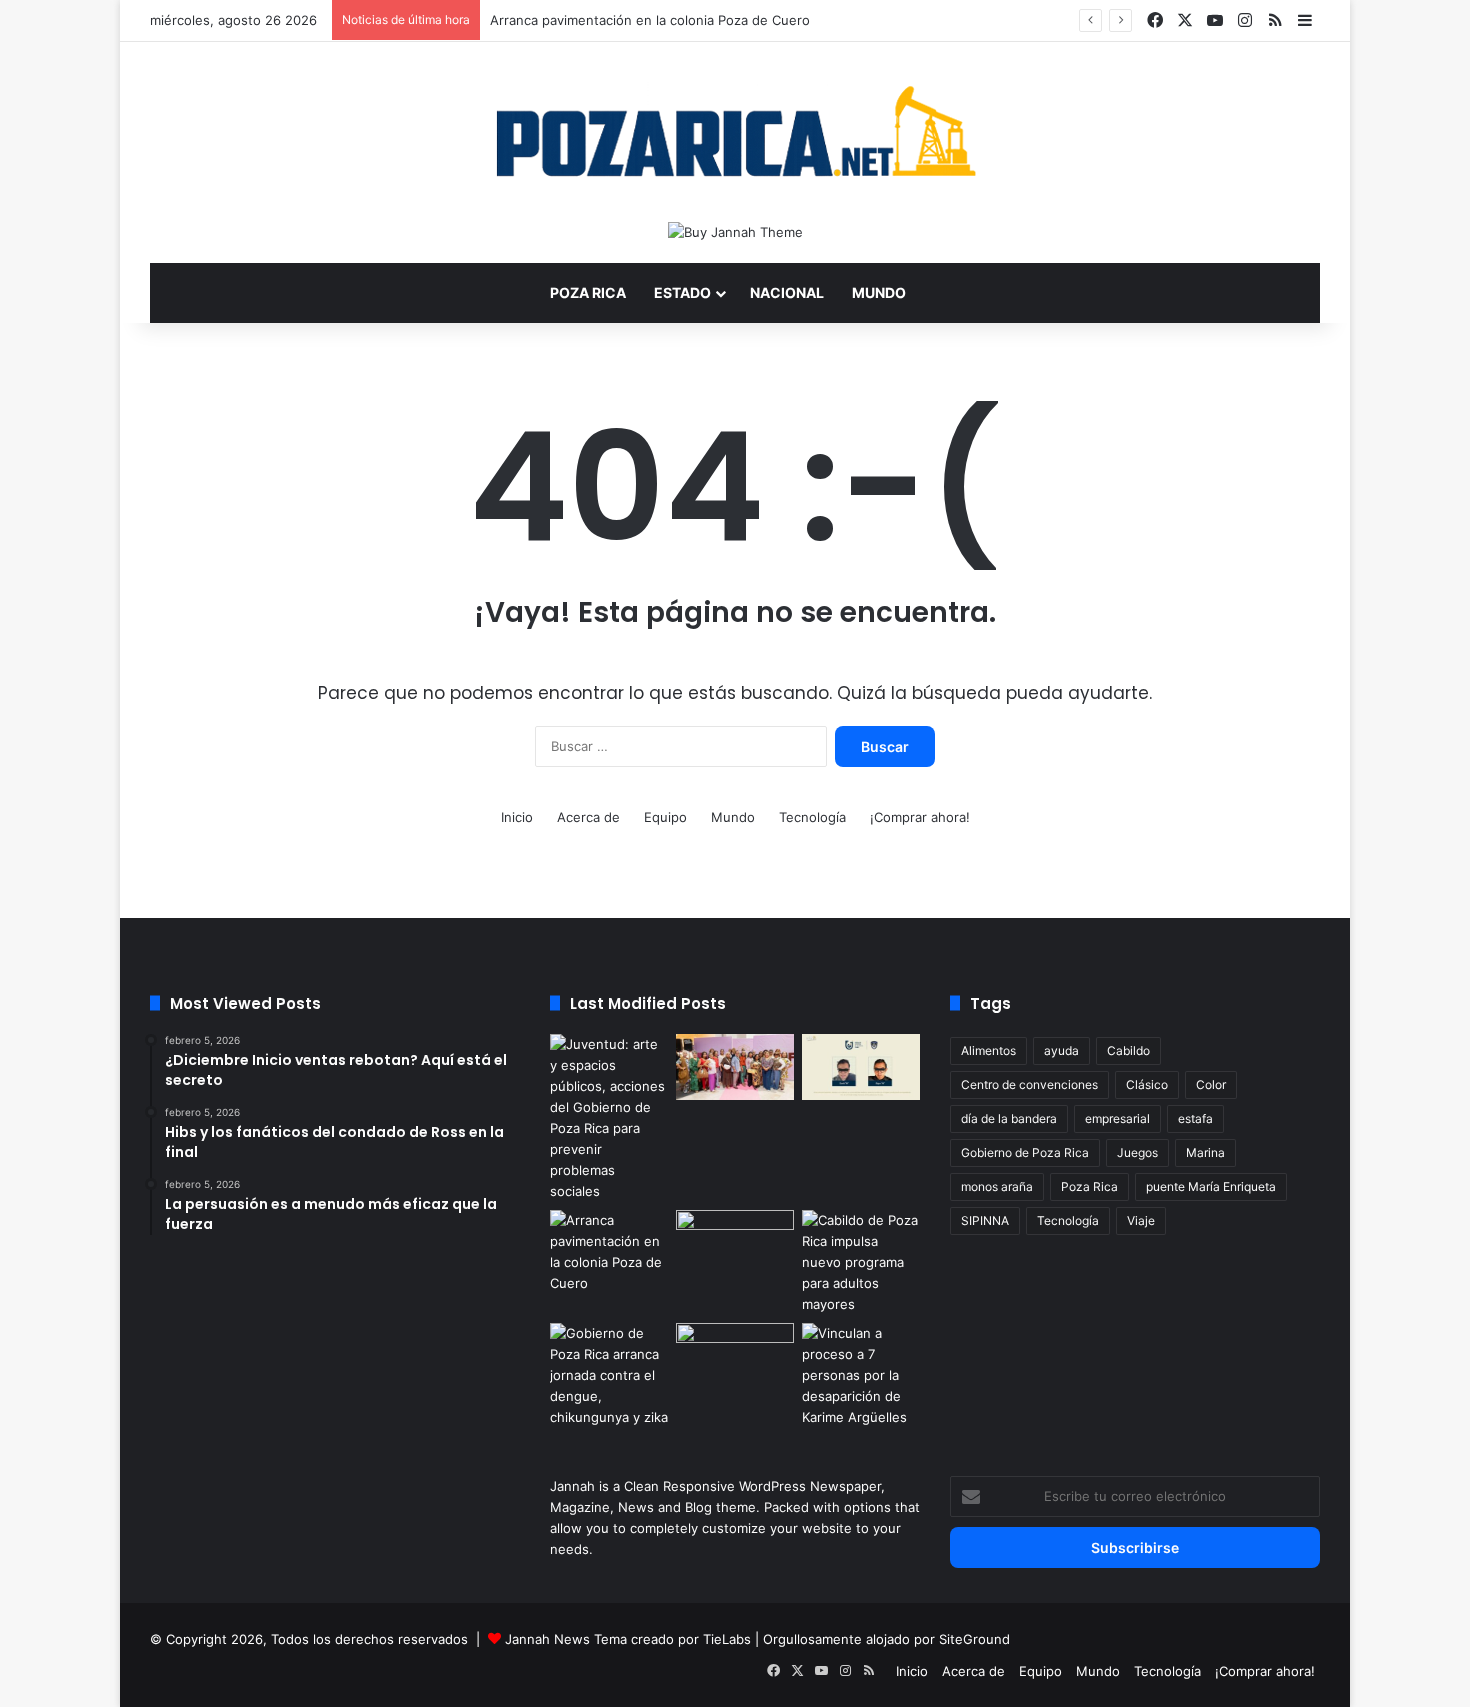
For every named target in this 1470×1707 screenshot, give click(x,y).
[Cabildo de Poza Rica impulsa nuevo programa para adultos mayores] (861, 1262)
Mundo (879, 292)
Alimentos (988, 1050)
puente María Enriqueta (1211, 1186)
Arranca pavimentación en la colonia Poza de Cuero (650, 20)
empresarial (1117, 1118)
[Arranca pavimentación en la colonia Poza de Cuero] (609, 1252)
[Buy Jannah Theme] (735, 231)
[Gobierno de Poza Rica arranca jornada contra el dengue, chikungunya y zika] (609, 1375)
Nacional (787, 292)
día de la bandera (1009, 1118)
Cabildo (1128, 1050)
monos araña (997, 1186)
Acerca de (588, 817)
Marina (1205, 1152)
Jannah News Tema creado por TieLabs (628, 1639)
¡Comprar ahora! (920, 817)
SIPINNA (985, 1220)
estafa (1195, 1118)
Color (1211, 1084)
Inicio (517, 817)
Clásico (1147, 1084)
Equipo (665, 817)
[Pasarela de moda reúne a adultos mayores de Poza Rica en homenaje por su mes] (735, 1067)
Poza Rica (588, 292)
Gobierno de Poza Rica (1025, 1152)
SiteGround (974, 1639)
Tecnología (812, 817)
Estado (682, 292)
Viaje (1141, 1220)
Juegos (1137, 1152)
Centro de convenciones (1029, 1084)
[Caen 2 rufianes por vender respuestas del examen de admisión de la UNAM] (861, 1067)
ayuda (1061, 1050)
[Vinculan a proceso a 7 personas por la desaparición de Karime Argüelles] (861, 1375)
